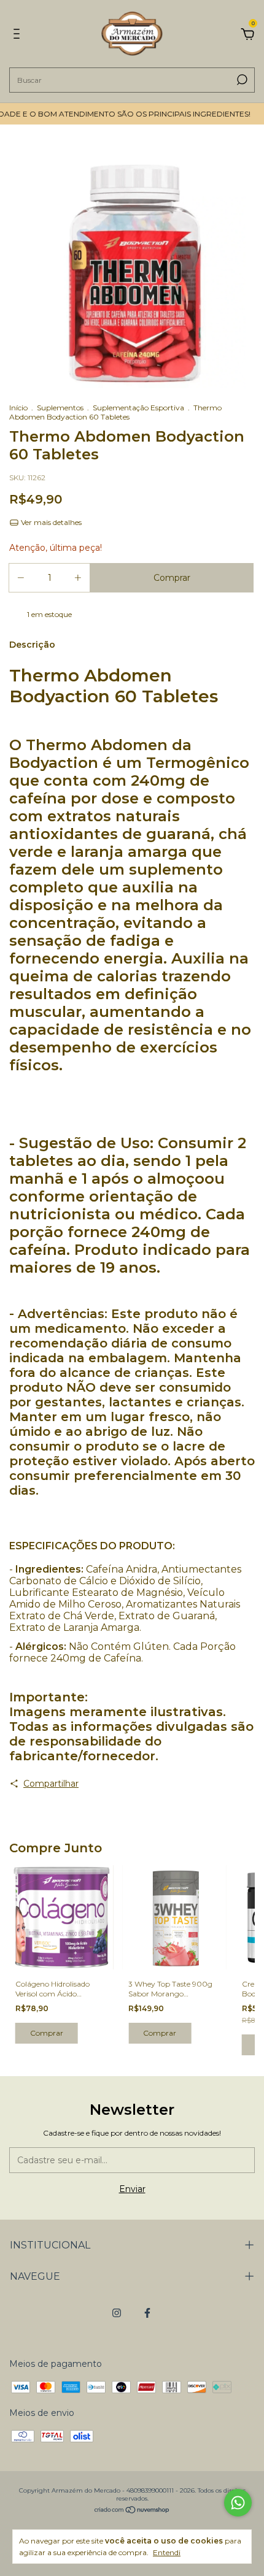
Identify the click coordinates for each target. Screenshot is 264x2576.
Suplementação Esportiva (138, 408)
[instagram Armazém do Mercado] (117, 2313)
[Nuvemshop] (132, 2511)
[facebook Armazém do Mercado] (147, 2313)
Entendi (167, 2552)
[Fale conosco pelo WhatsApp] (238, 2503)
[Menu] (19, 36)
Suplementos (60, 408)
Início (18, 408)
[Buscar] (241, 80)
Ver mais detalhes (50, 522)
